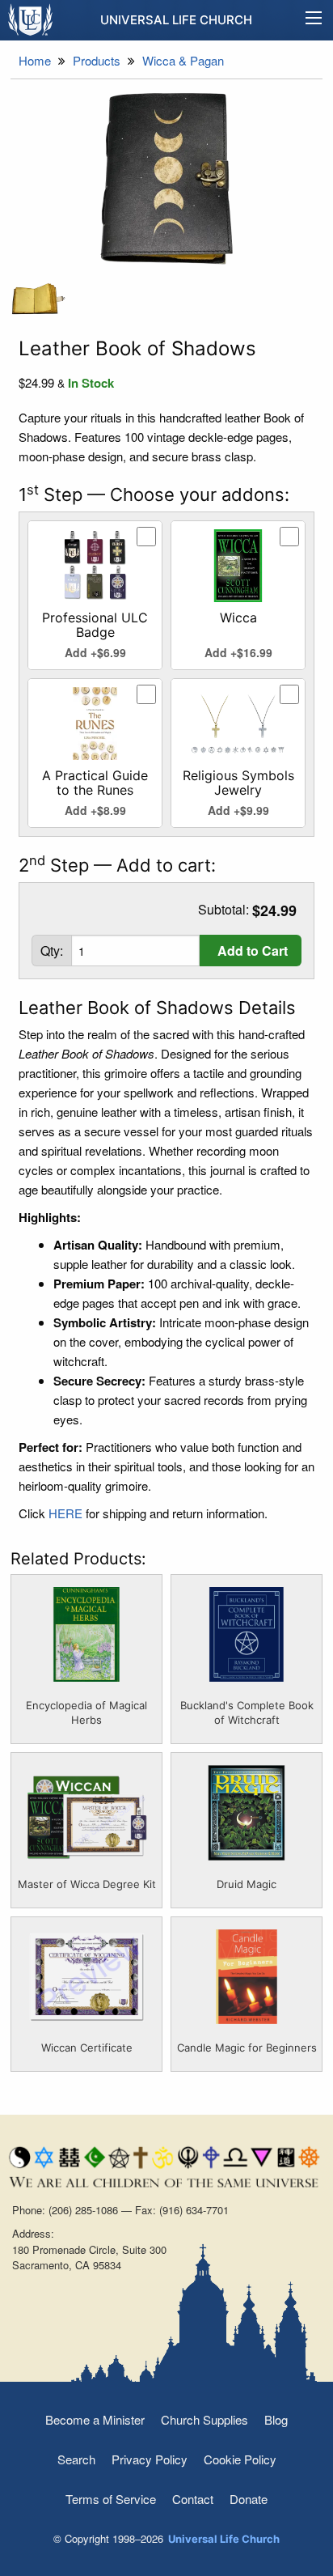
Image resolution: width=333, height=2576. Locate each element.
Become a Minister (95, 2419)
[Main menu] (314, 20)
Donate (249, 2499)
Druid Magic (247, 1884)
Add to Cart (253, 951)
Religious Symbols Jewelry (238, 783)
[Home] (31, 19)
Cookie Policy (240, 2459)
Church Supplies (204, 2419)
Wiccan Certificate (87, 2048)
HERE (65, 1513)
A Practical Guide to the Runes (95, 783)
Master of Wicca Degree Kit (87, 1884)
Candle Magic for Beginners (247, 2048)
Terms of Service (111, 2499)
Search (76, 2459)
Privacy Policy (150, 2459)
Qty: (52, 951)
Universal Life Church (176, 20)
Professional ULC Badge (95, 625)
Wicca (238, 617)
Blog (276, 2419)
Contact (193, 2499)
